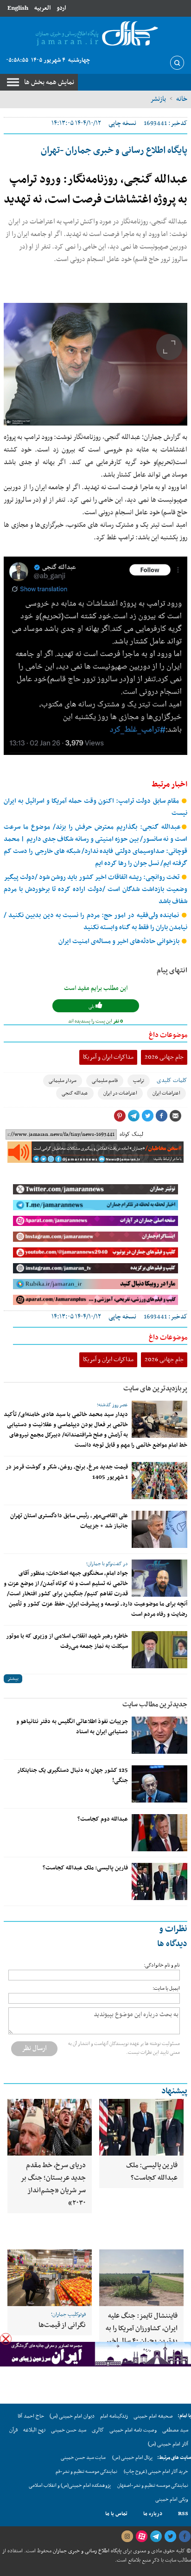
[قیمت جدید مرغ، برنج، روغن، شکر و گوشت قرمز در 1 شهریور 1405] (159, 1481)
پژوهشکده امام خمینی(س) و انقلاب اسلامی (70, 2486)
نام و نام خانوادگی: (162, 1965)
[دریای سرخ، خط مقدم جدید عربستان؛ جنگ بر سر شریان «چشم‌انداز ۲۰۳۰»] (50, 2127)
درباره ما (153, 2514)
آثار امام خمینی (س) (168, 2444)
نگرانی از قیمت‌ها (62, 2325)
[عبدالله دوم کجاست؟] (159, 1833)
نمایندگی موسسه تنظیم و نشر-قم (86, 2472)
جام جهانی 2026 (164, 1057)
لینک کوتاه (131, 1134)
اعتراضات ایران (166, 1093)
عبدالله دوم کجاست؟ (103, 1819)
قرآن (13, 2430)
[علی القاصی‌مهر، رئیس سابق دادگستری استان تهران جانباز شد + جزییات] (159, 1529)
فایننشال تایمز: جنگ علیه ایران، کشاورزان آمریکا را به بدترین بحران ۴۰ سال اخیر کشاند (141, 2335)
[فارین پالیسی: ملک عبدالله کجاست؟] (159, 1881)
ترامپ (139, 1081)
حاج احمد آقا (31, 2416)
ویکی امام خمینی (172, 2500)
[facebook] (185, 2537)
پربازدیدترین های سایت (155, 1389)
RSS (183, 2514)
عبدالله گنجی (75, 1093)
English (18, 8)
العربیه (42, 8)
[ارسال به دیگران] (175, 1116)
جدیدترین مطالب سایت (155, 1704)
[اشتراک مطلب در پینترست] (120, 1116)
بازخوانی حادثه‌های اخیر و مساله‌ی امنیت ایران (120, 941)
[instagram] (127, 2537)
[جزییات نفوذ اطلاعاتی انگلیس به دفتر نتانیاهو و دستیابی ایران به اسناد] (159, 1735)
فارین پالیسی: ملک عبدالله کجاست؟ (85, 1868)
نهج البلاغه (34, 2430)
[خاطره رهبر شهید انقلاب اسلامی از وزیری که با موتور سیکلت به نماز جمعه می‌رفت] (159, 1650)
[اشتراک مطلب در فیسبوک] (161, 1116)
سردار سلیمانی (63, 1081)
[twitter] (170, 2537)
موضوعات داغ (168, 1035)
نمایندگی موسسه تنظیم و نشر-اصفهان (153, 2486)
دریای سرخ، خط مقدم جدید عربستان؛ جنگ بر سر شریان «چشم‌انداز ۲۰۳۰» (53, 2184)
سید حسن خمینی (69, 2430)
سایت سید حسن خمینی (83, 2458)
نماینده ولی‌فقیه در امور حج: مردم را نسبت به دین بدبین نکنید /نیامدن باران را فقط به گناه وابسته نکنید (95, 921)
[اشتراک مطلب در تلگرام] (134, 1116)
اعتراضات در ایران (120, 1093)
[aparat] (141, 2537)
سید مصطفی (175, 2430)
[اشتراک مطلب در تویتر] (147, 1116)
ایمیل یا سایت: (166, 1989)
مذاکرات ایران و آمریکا (108, 1057)
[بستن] (6, 2339)
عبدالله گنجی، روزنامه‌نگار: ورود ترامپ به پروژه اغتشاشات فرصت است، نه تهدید (95, 190)
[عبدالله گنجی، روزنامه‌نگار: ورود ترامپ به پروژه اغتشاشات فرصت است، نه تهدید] (95, 364)
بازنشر (158, 99)
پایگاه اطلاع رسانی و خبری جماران (86, 2551)
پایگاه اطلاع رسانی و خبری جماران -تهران (114, 151)
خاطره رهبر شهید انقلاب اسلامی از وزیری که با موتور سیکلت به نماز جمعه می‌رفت (67, 1641)
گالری (98, 2430)
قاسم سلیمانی (105, 1081)
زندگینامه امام (114, 2416)
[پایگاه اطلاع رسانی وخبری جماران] (95, 34)
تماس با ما (116, 2514)
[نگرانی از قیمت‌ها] (50, 2278)
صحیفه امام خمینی (153, 2416)
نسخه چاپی (122, 123)
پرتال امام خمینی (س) (132, 2458)
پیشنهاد (174, 2091)
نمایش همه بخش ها (49, 82)
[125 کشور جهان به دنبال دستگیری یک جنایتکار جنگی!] (159, 1784)
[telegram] (156, 2537)
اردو (61, 8)
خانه (182, 99)
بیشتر (13, 1679)
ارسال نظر (34, 2048)
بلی (92, 1006)
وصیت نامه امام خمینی (133, 2430)
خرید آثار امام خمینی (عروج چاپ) (156, 2472)
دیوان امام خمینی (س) (72, 2416)
